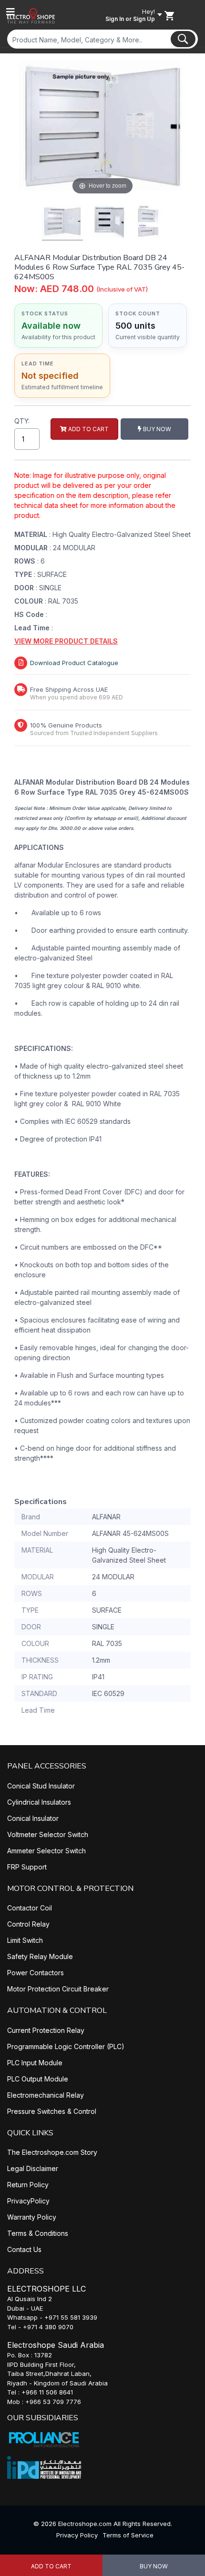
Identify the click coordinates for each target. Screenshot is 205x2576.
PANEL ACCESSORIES (47, 1766)
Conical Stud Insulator (41, 1786)
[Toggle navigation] (10, 12)
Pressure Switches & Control (52, 2111)
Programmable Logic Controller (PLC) (66, 2046)
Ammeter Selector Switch (46, 1851)
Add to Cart (51, 2566)
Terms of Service (128, 2535)
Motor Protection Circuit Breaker (58, 1989)
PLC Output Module (38, 2079)
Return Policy (28, 2185)
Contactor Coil (30, 1908)
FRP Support (27, 1867)
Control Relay (28, 1924)
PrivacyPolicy (28, 2201)
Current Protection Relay (46, 2030)
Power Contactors (36, 1973)
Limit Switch (25, 1940)
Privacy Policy (77, 2535)
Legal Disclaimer (33, 2168)
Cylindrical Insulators (39, 1802)
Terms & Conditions (38, 2233)
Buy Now (154, 2566)
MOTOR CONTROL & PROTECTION (70, 1889)
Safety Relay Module (40, 1956)
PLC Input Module (35, 2063)
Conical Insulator (33, 1818)
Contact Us (24, 2249)
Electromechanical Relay (46, 2095)
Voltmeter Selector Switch (48, 1834)
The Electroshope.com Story (52, 2152)
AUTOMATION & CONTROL (57, 2010)
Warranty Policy (32, 2217)
